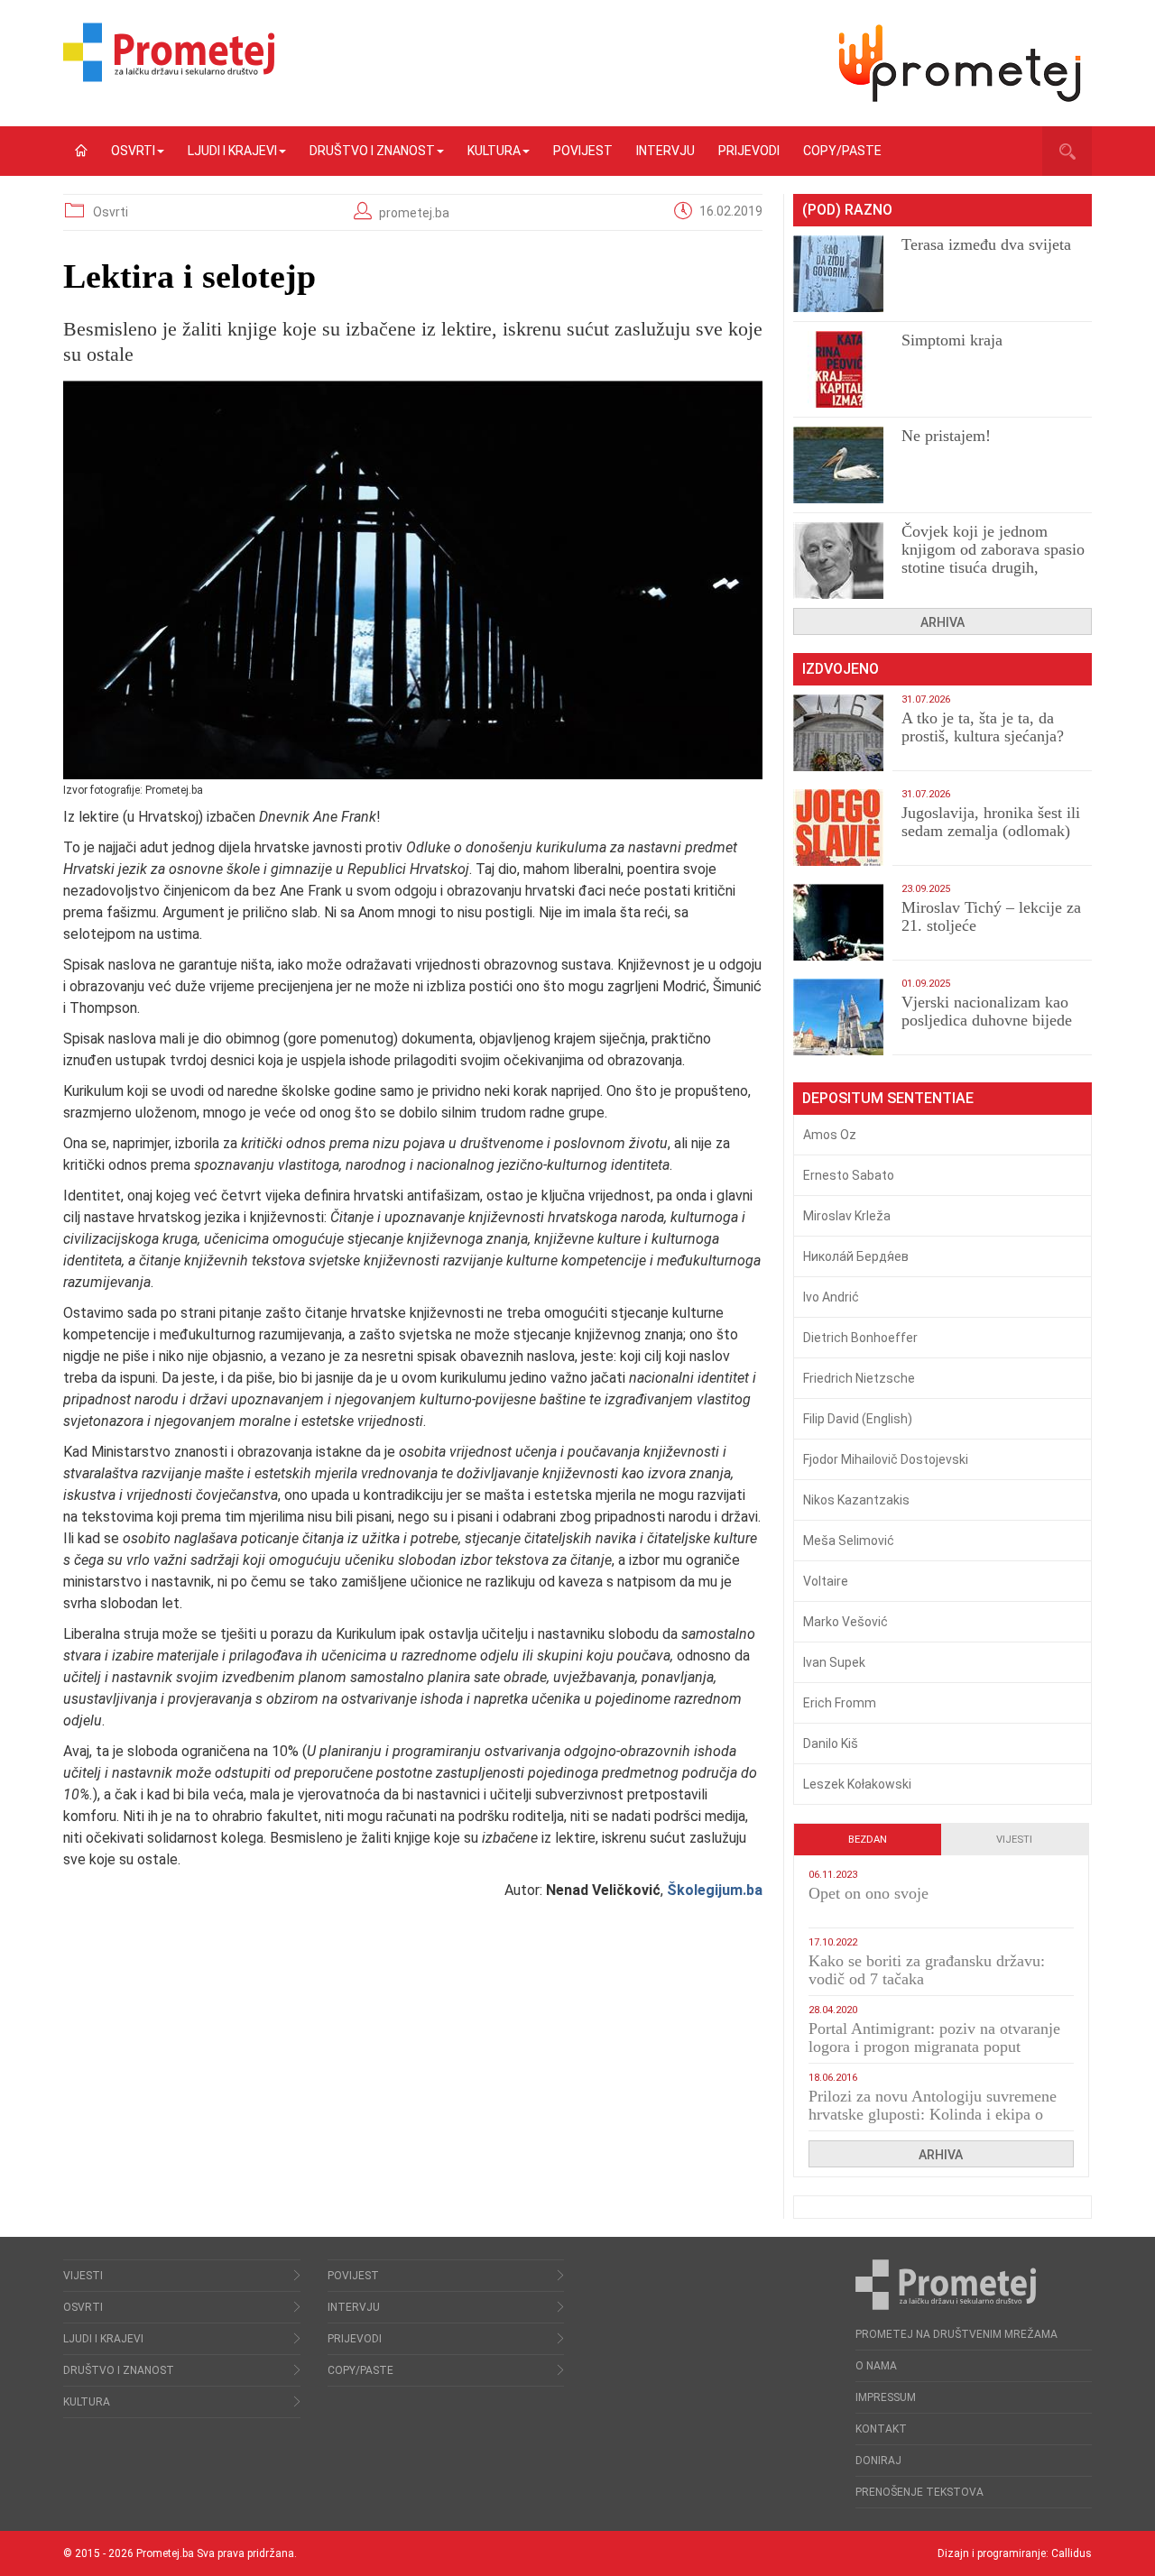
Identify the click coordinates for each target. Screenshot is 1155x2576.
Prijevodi (749, 151)
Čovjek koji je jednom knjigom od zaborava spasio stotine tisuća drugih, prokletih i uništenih (993, 558)
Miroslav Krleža (847, 1216)
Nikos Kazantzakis (856, 1500)
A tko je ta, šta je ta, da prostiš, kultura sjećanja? (983, 727)
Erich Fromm (840, 1703)
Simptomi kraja (952, 340)
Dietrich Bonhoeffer (860, 1338)
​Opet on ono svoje (869, 1893)
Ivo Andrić (831, 1297)
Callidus (1072, 2553)
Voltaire (826, 1581)
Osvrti (133, 151)
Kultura (494, 151)
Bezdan (868, 1840)
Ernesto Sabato (849, 1175)
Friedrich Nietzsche (859, 1378)
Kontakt (881, 2429)
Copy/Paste (842, 151)
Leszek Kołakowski (857, 1784)
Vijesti (1014, 1840)
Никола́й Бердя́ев (856, 1256)
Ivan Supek (834, 1662)
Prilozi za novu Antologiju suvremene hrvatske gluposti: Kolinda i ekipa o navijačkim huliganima (933, 2114)
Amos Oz (830, 1135)
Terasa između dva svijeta (986, 244)
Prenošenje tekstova (919, 2492)
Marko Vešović (845, 1622)
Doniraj (878, 2461)
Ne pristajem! (946, 436)
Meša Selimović (849, 1541)
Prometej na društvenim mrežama (956, 2334)
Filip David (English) (858, 1419)
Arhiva (942, 622)
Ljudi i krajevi (232, 151)
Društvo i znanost (372, 151)
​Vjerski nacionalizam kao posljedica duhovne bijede (987, 1011)
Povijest (583, 151)
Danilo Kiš (831, 1743)
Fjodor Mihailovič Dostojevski (886, 1459)
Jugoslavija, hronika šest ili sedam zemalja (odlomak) (991, 822)
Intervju (665, 151)
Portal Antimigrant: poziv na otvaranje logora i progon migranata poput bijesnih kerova (934, 2047)
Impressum (886, 2397)
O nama (876, 2366)
